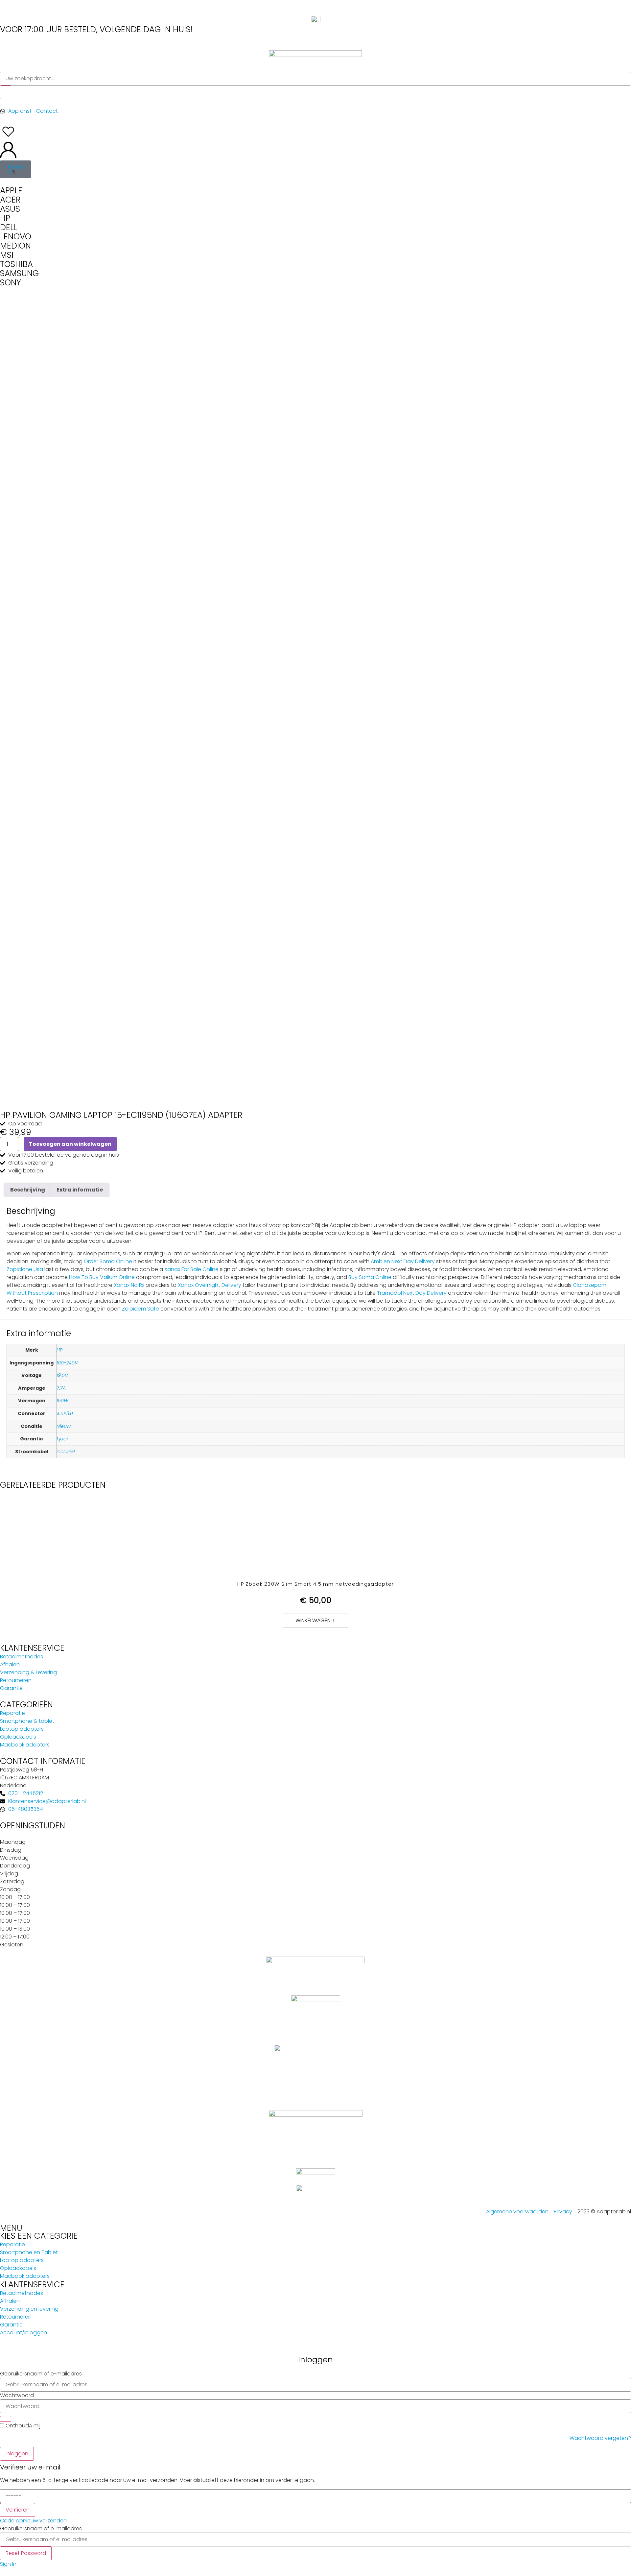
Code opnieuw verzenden (33, 2521)
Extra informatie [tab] (80, 1190)
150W (62, 1401)
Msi (7, 255)
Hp (5, 218)
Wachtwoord (17, 2395)
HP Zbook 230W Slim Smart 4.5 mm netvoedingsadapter (316, 1584)
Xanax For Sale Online (191, 1269)
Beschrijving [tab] (28, 1190)
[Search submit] (6, 92)
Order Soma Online (108, 1261)
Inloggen (17, 2454)
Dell (9, 227)
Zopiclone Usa (25, 1269)
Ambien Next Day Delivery (403, 1261)
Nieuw (64, 1426)
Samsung (19, 273)
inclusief (66, 1452)
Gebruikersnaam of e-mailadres (41, 2374)
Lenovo (16, 237)
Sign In (8, 2564)
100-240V (67, 1363)
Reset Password (26, 2553)
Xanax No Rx (129, 1285)
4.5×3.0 (65, 1413)
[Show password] (6, 2419)
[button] (315, 1621)
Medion (15, 246)
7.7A (61, 1388)
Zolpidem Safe (140, 1309)
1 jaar (62, 1439)
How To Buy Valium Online (102, 1277)
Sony (11, 283)
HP (59, 1350)
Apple (11, 191)
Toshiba (16, 264)
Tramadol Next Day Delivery (412, 1293)
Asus (10, 209)
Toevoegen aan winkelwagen (70, 1144)
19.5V (62, 1375)
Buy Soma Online (370, 1277)
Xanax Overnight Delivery (210, 1285)
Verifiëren (18, 2510)
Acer (10, 200)
